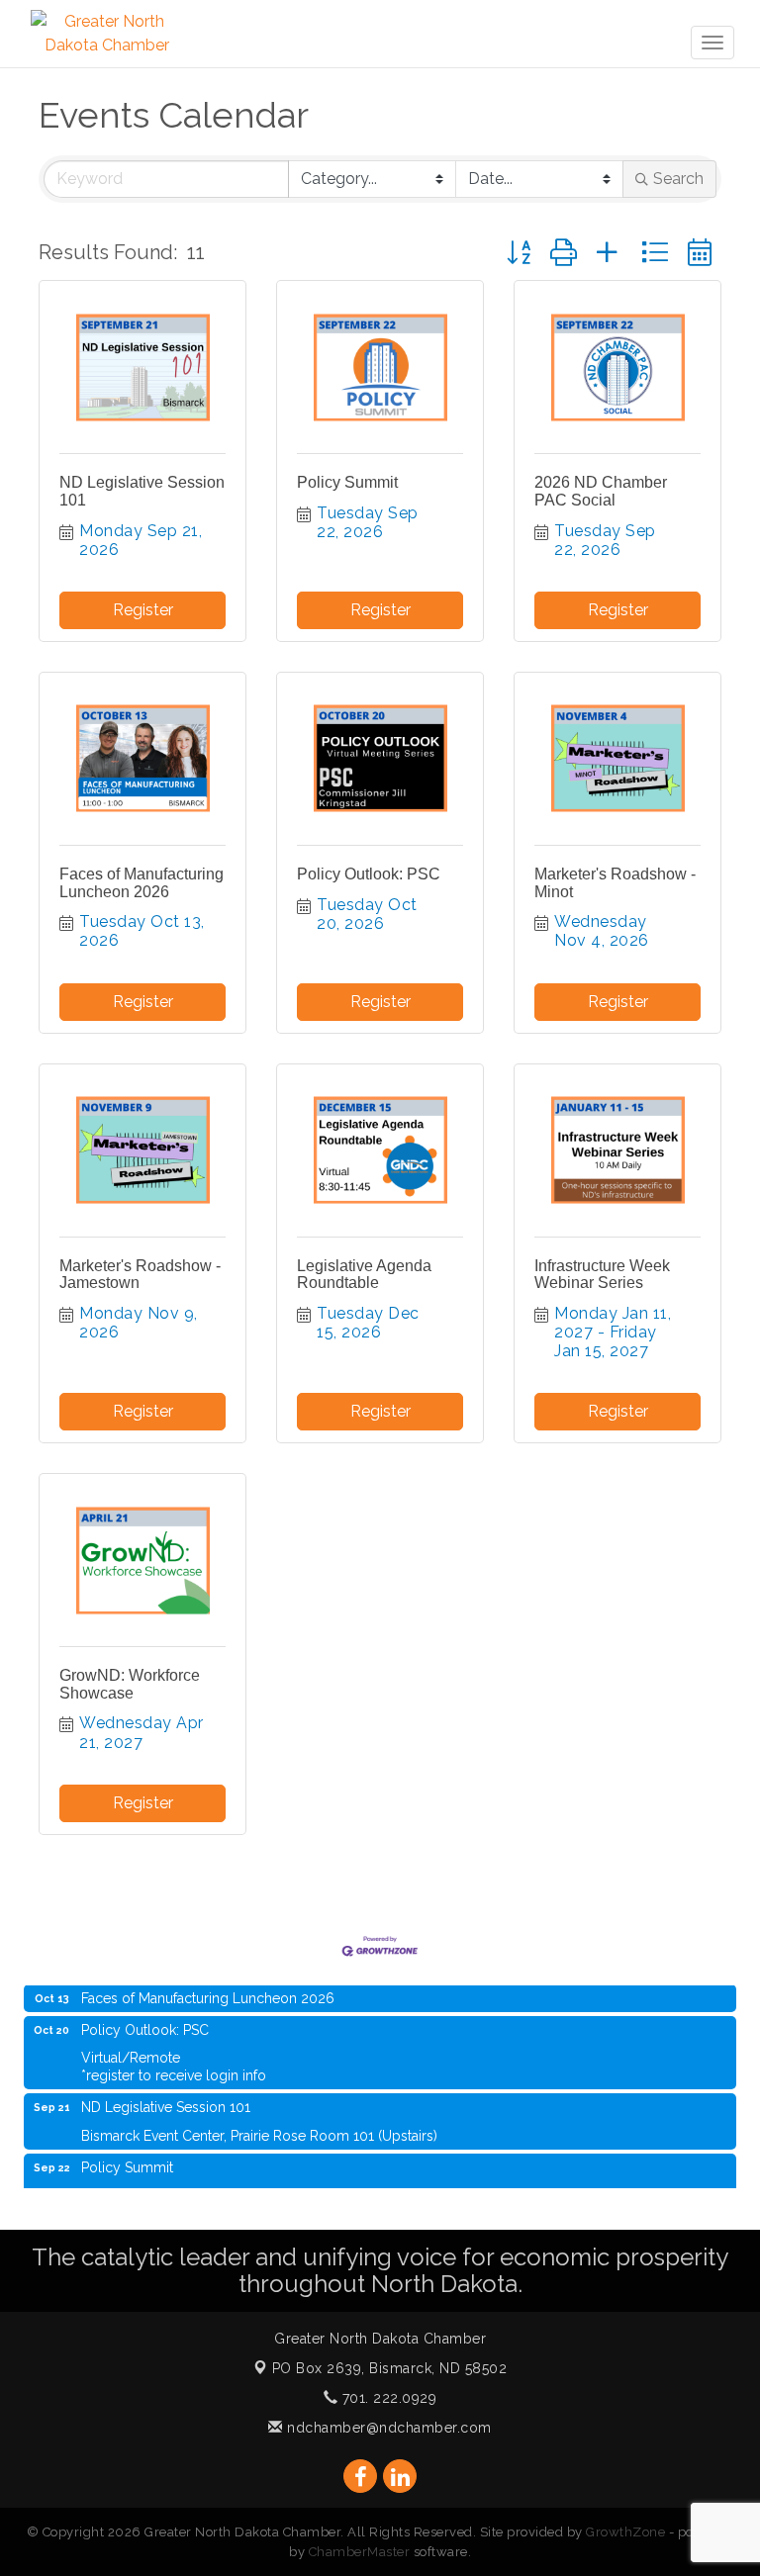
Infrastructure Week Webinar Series (602, 1275)
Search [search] (678, 179)
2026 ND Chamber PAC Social (601, 491)
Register (143, 610)
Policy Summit (347, 482)
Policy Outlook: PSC (369, 874)
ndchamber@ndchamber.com (387, 2428)
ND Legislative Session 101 (166, 2093)
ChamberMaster (360, 2552)
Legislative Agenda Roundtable (364, 1275)
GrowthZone (625, 2532)
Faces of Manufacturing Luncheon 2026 (142, 883)
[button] (519, 253)
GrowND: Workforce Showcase (130, 1684)
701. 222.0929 (387, 2398)
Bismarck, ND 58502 (390, 2368)
